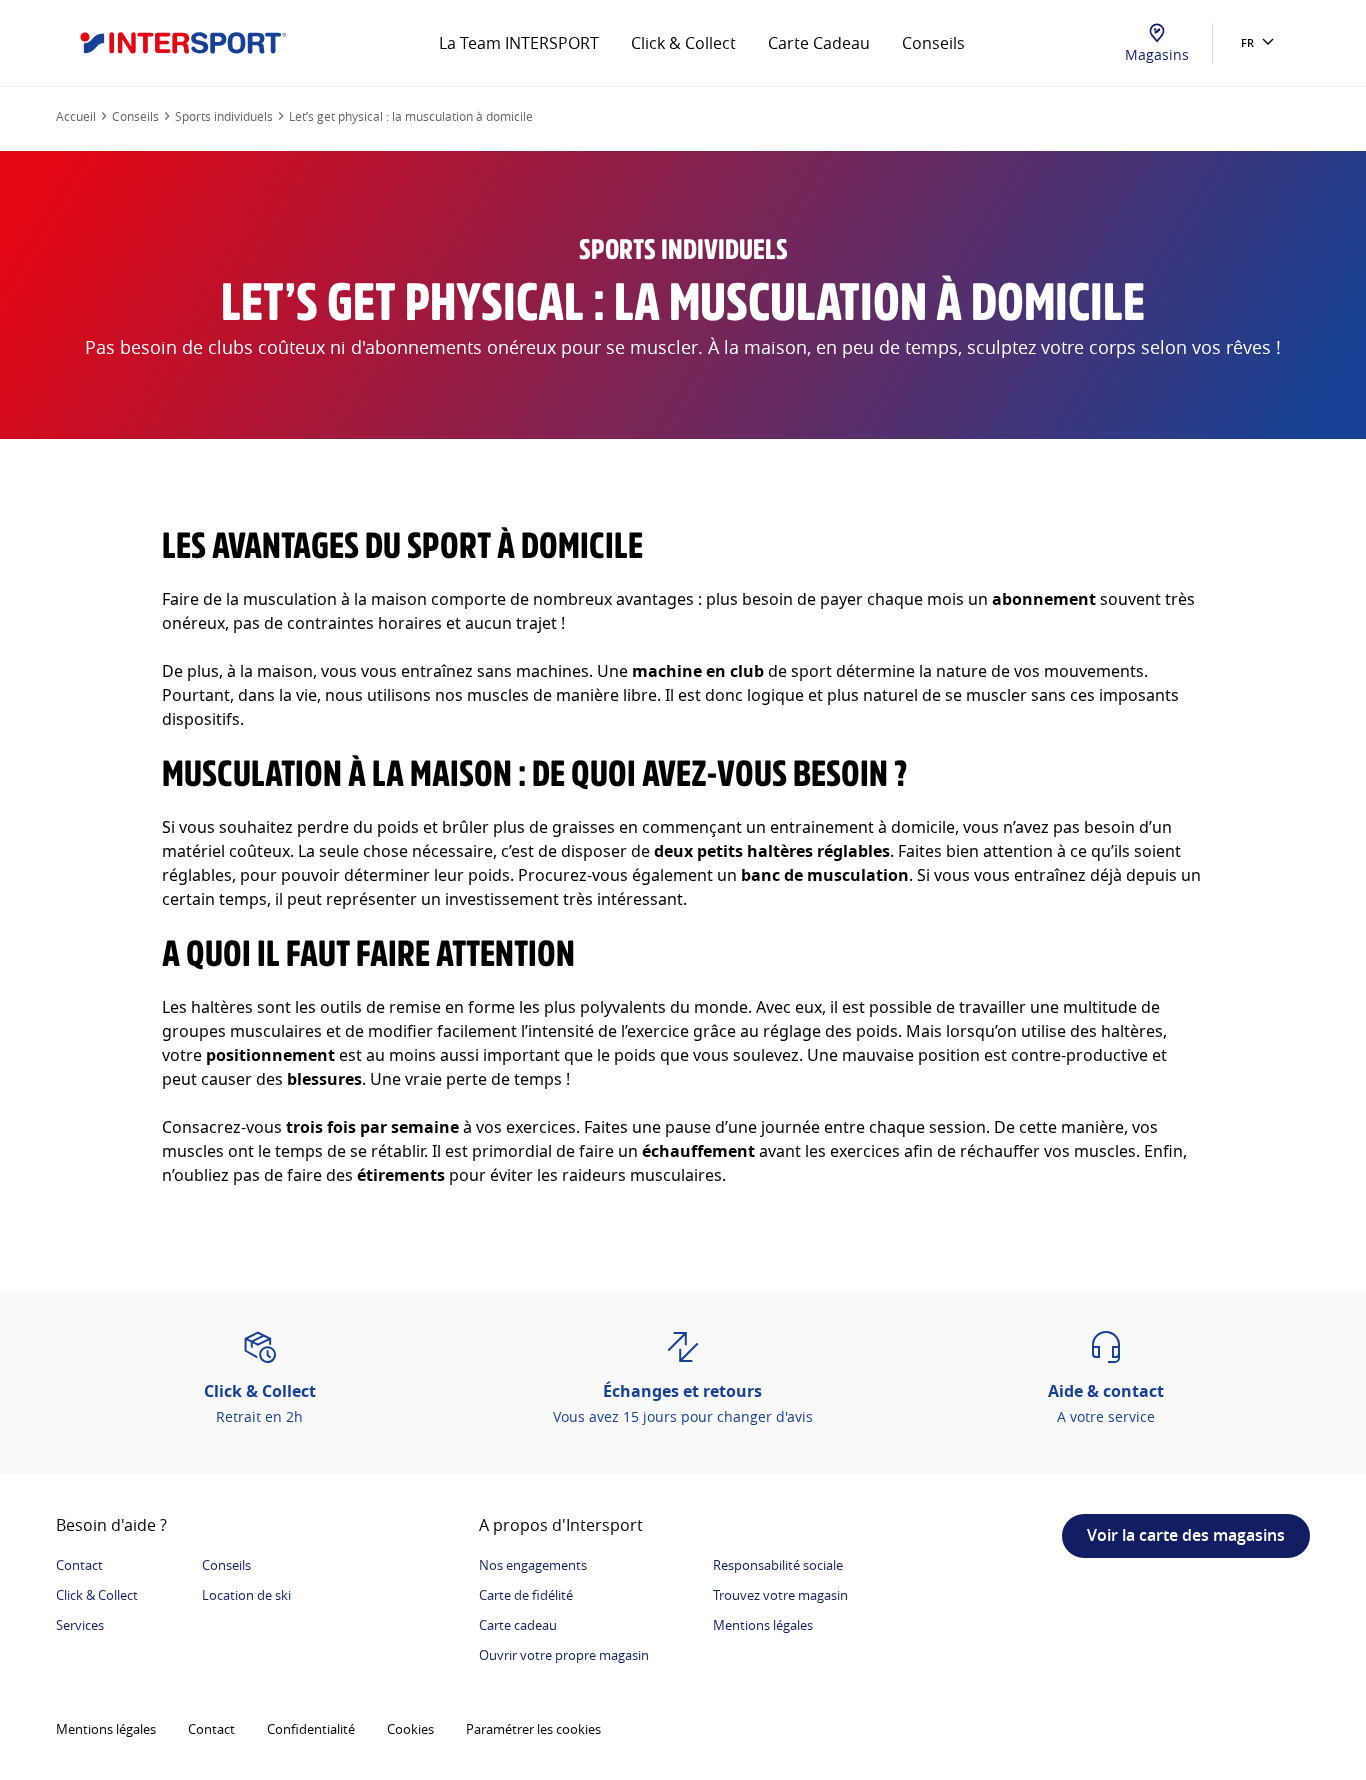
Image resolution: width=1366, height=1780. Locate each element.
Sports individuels (224, 116)
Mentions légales (763, 1625)
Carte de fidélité (526, 1595)
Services (80, 1625)
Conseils (933, 43)
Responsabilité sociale (778, 1565)
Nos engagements (533, 1565)
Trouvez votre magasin (780, 1595)
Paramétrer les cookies (533, 1729)
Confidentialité (311, 1729)
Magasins (1157, 54)
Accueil (76, 116)
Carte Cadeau (819, 43)
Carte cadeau (518, 1625)
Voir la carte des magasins (1186, 1535)
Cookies (410, 1729)
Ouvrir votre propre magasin (564, 1655)
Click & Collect (683, 43)
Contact (79, 1565)
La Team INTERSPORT (519, 43)
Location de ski (246, 1595)
